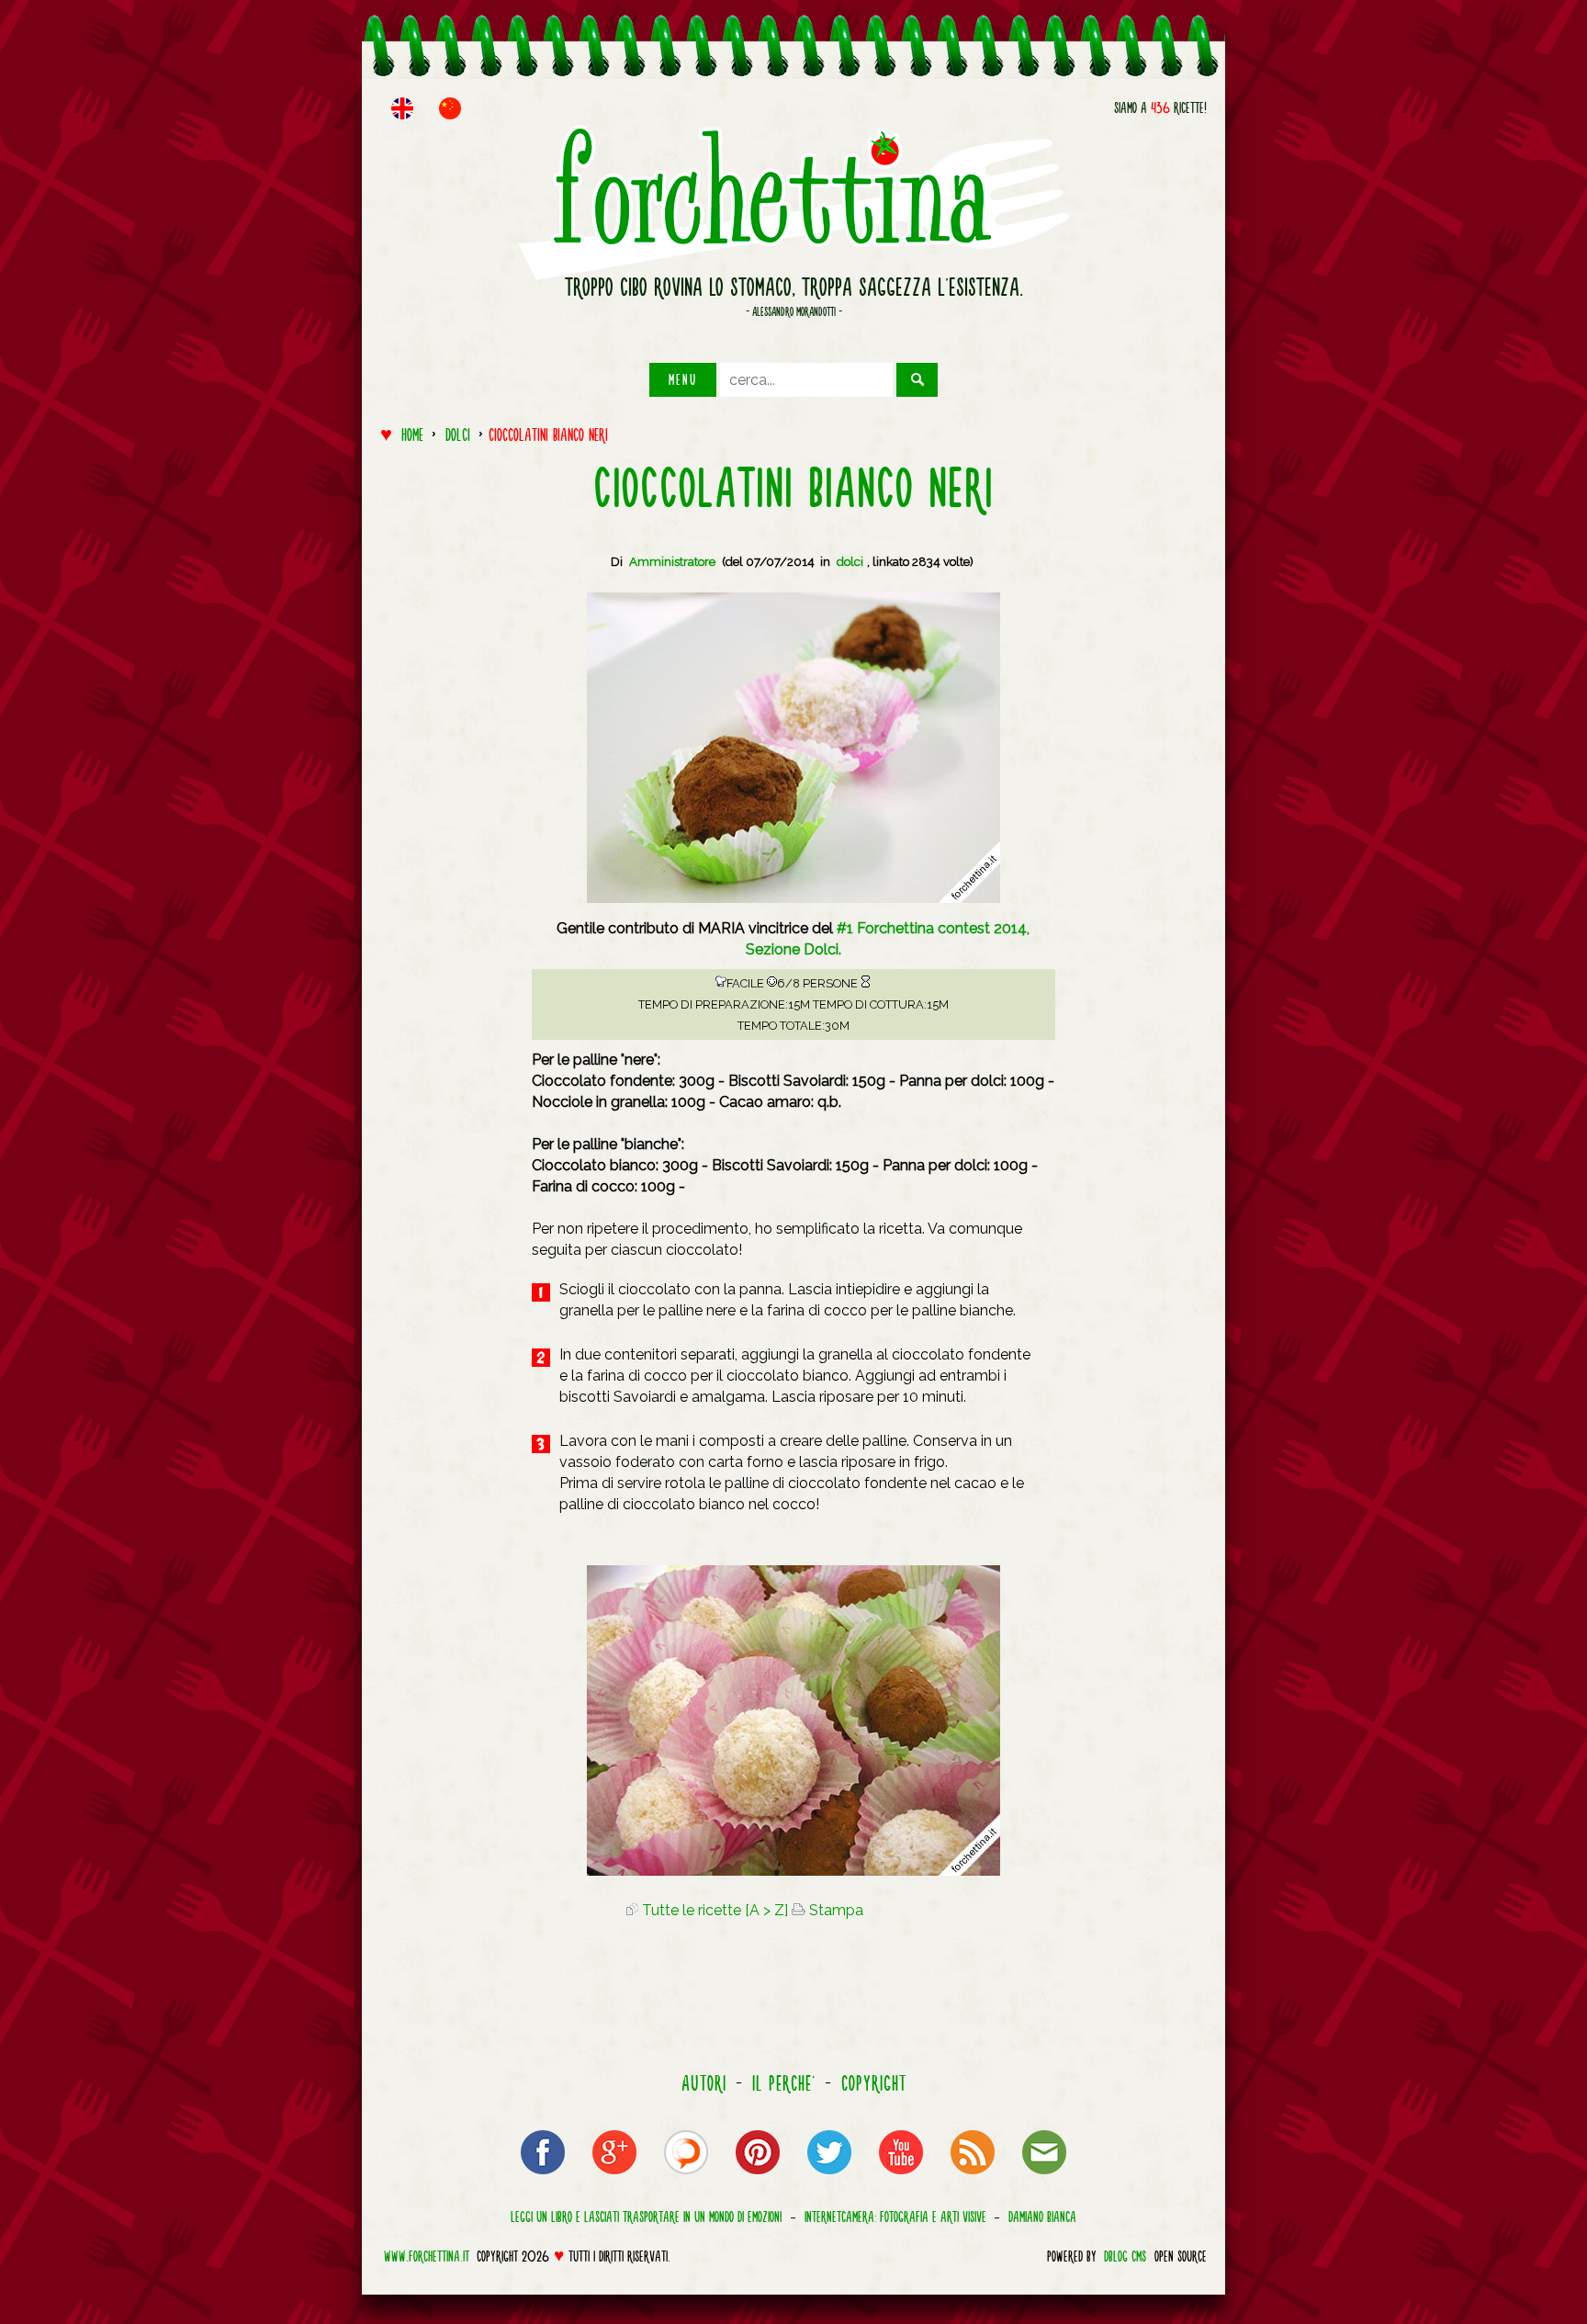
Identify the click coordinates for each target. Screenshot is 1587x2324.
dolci (458, 434)
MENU (683, 379)
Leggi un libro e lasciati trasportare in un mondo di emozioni (646, 2217)
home (412, 434)
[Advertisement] (435, 806)
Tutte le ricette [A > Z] (713, 1910)
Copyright (874, 2083)
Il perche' (784, 2083)
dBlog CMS (1125, 2256)
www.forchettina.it (427, 2256)
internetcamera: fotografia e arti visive (895, 2217)
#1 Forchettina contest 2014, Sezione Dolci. (888, 939)
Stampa (834, 1910)
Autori (704, 2083)
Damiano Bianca (1042, 2217)
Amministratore (672, 562)
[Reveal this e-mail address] (1044, 2177)
